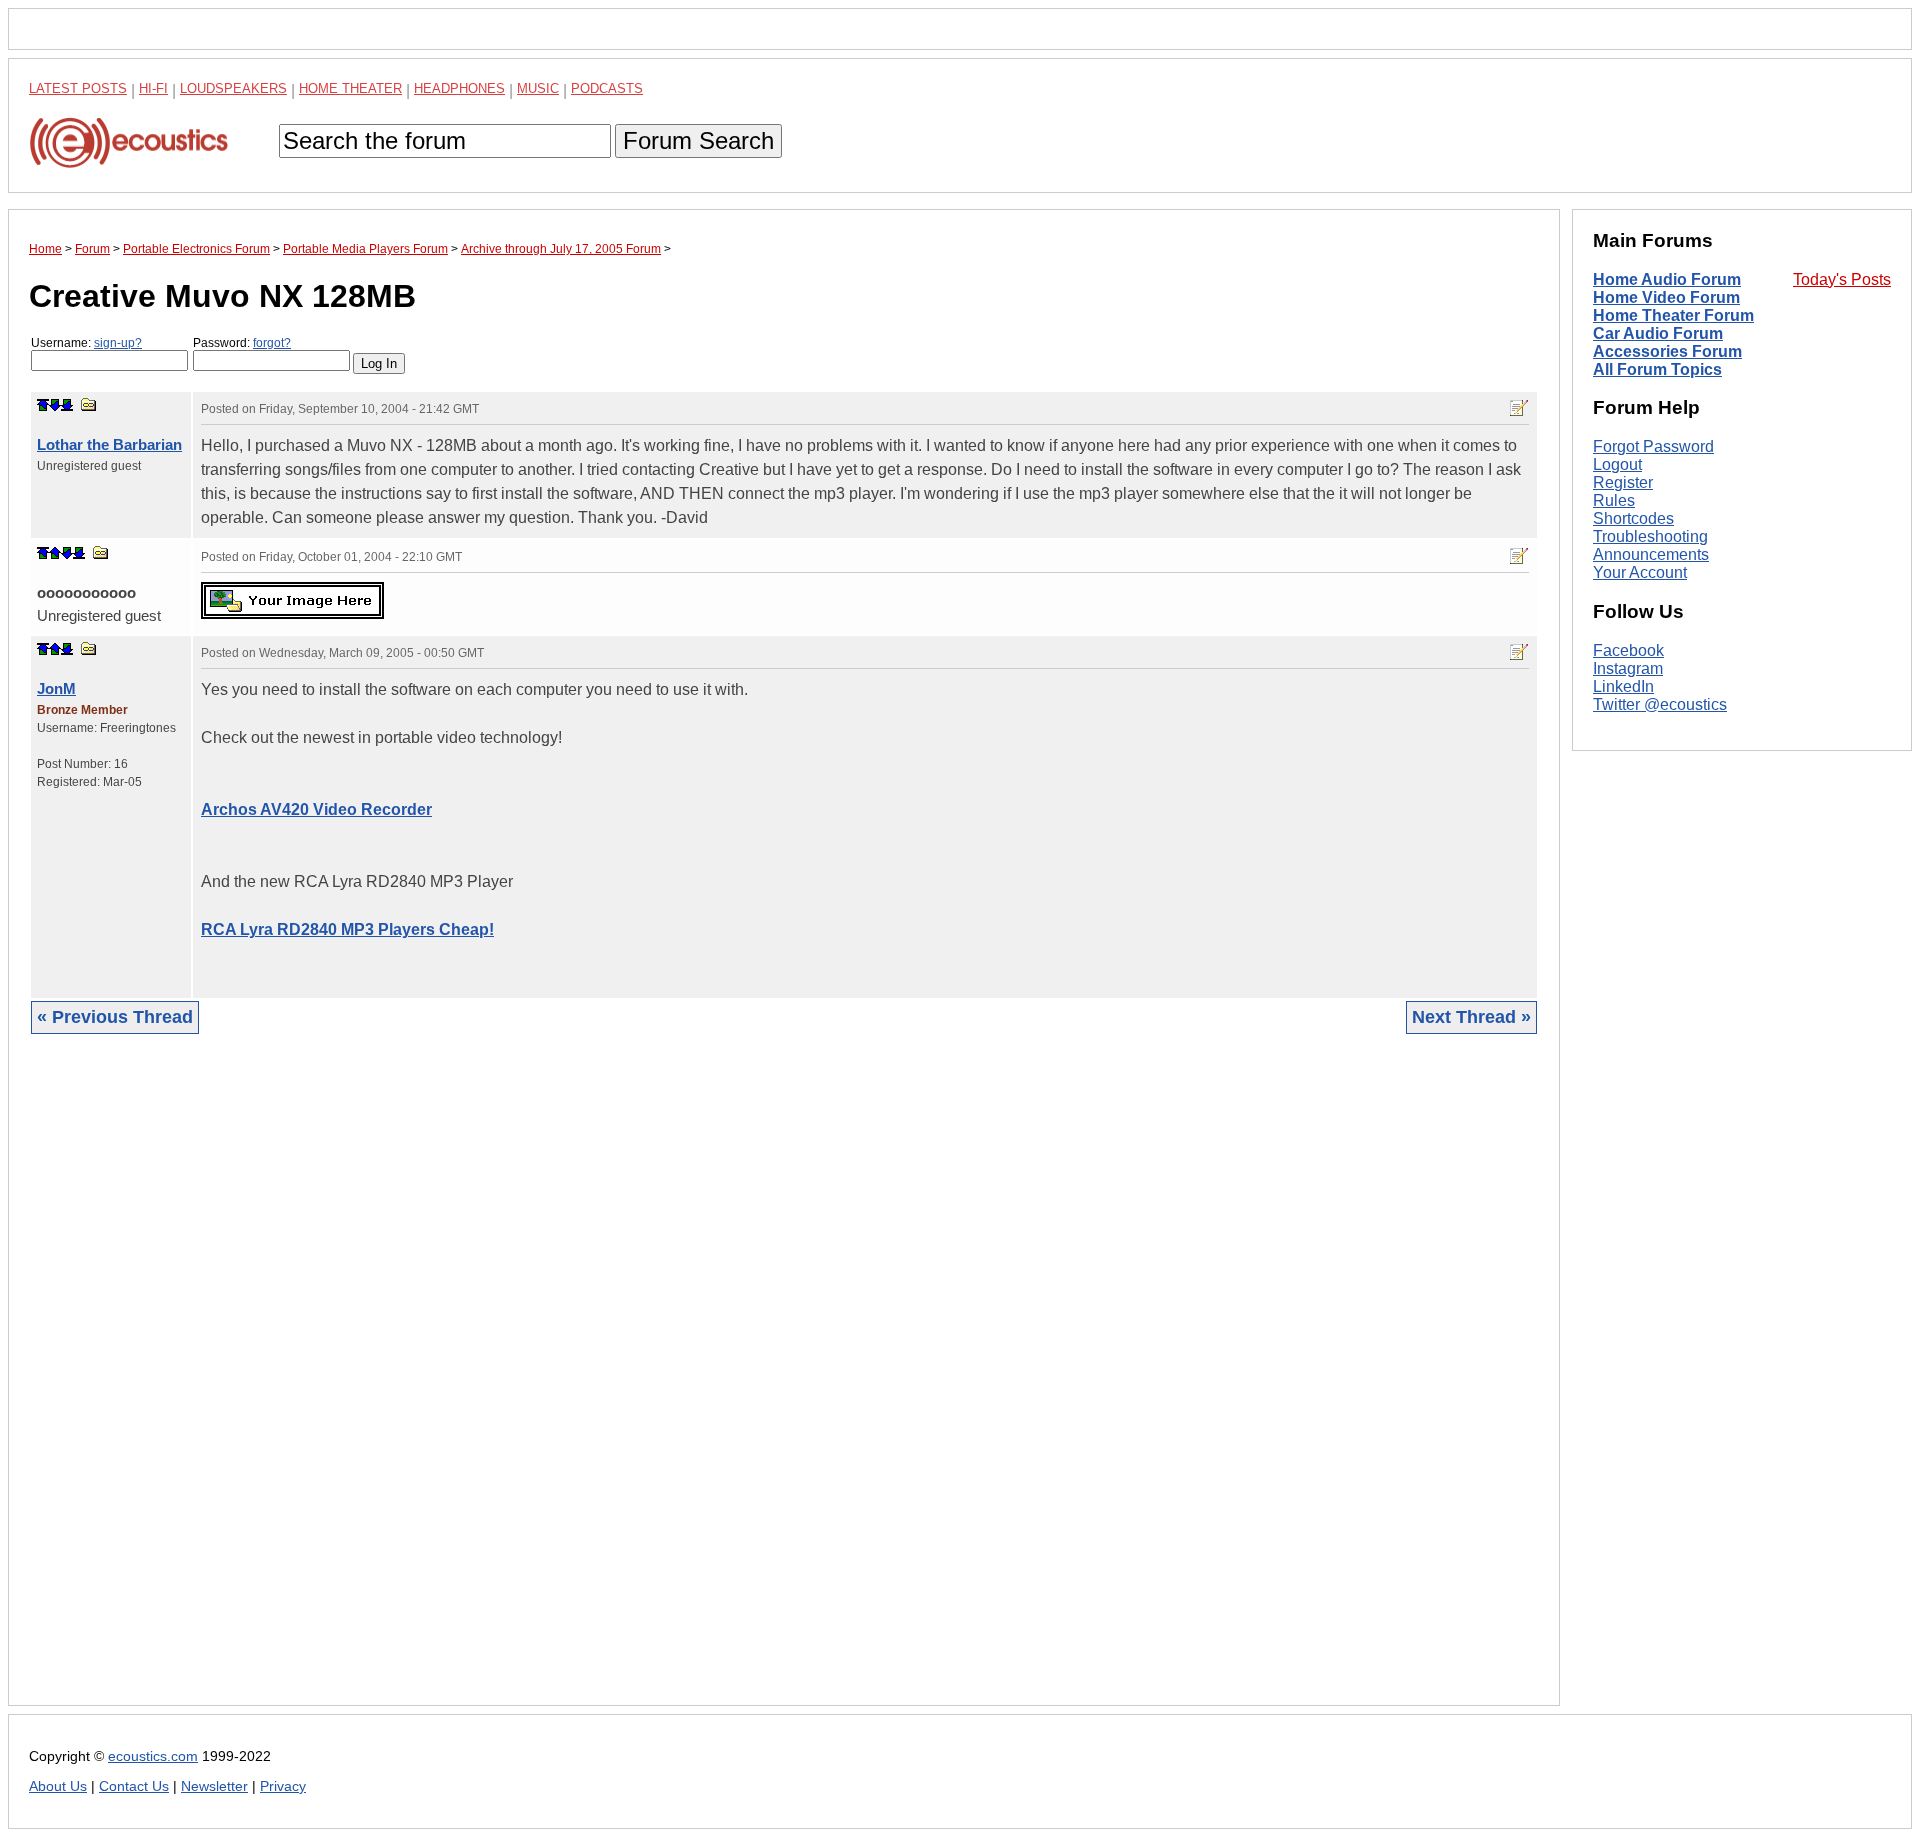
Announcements (1651, 554)
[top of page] (43, 405)
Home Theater (350, 88)
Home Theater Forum (1673, 315)
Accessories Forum (1667, 351)
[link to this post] (89, 404)
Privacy (283, 1786)
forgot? (272, 343)
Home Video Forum (1666, 297)
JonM (56, 688)
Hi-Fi (153, 88)
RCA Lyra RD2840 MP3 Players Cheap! (347, 929)
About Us (58, 1786)
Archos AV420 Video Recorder (316, 809)
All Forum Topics (1657, 369)
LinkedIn (1623, 686)
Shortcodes (1633, 518)
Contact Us (134, 1786)
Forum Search (698, 140)
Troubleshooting (1650, 536)
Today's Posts (1842, 279)
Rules (1614, 500)
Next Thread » (1471, 1017)
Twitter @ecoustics (1660, 704)
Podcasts (607, 88)
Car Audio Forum (1658, 333)
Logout (1617, 464)
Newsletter (214, 1786)
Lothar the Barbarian (109, 444)
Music (538, 88)
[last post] (67, 405)
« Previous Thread (115, 1017)
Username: (86, 343)
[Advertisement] (629, 1385)
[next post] (55, 405)
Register (1623, 482)
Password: (242, 343)
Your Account (1640, 572)
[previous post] (55, 553)
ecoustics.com (153, 1756)
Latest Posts (78, 88)
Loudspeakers (233, 88)
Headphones (459, 88)
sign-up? (118, 343)
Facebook (1628, 650)
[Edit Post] (1519, 408)
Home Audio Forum (1667, 279)
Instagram (1628, 668)
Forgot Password (1653, 446)
